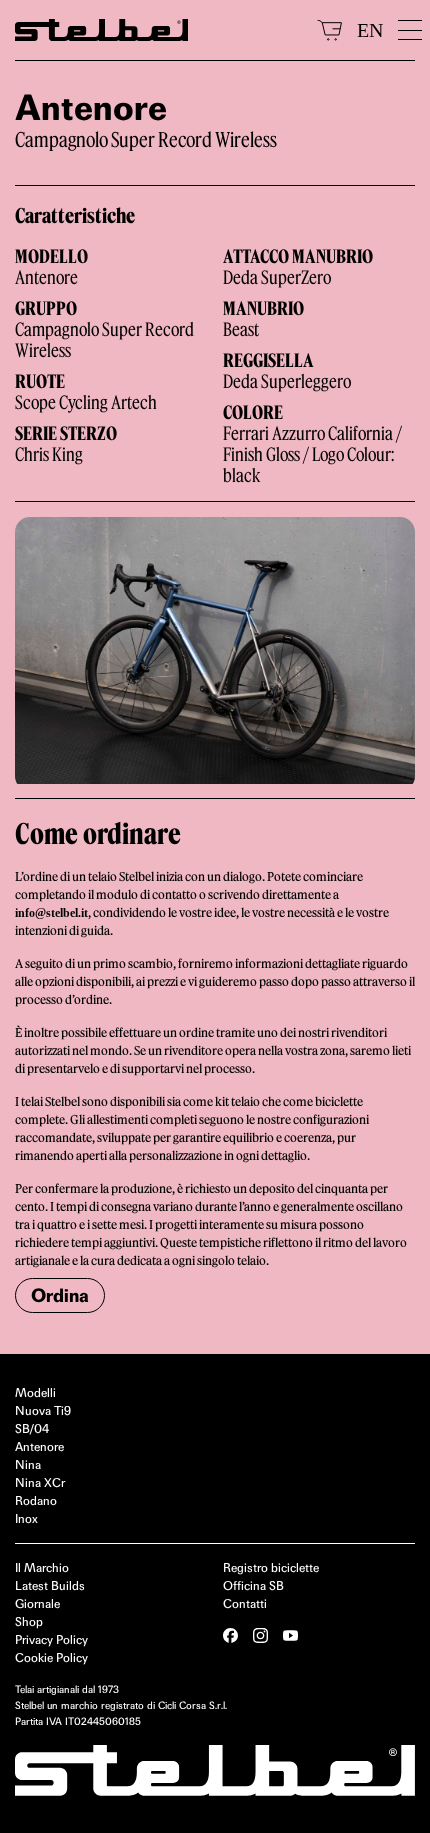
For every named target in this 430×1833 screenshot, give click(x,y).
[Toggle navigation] (406, 30)
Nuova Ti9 (43, 1410)
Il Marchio (42, 1567)
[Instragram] (260, 1635)
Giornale (37, 1603)
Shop (29, 1621)
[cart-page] (329, 30)
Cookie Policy (51, 1657)
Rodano (36, 1500)
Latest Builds (50, 1585)
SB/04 (32, 1428)
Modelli (35, 1392)
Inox (26, 1518)
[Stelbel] (158, 30)
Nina (28, 1464)
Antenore (39, 1446)
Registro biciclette (271, 1567)
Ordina (60, 1295)
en (370, 30)
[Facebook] (230, 1635)
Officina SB (253, 1585)
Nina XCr (40, 1482)
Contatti (245, 1603)
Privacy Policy (51, 1639)
